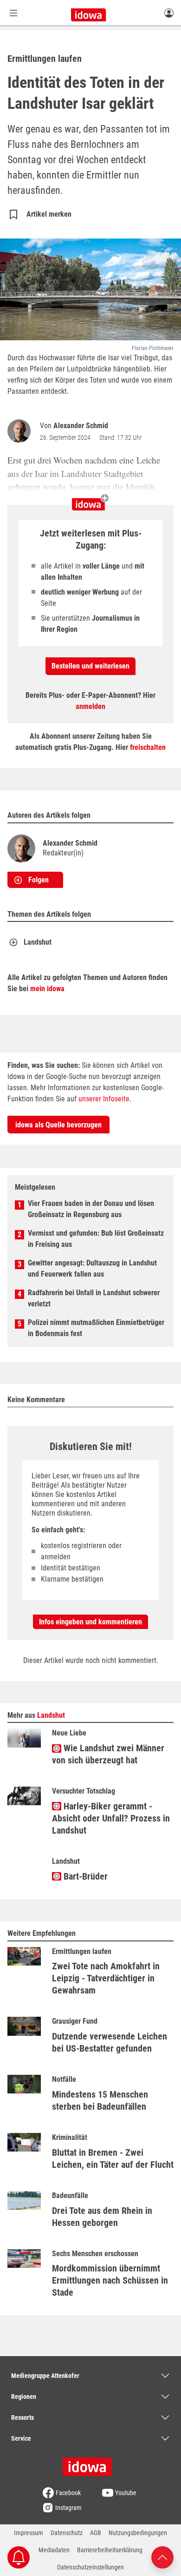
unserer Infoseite (104, 1099)
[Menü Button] (13, 13)
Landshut (38, 942)
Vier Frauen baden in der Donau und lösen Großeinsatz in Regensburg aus (91, 1209)
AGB (96, 2533)
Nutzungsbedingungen (138, 2533)
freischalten (148, 747)
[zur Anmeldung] (169, 13)
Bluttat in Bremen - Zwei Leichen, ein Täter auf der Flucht (113, 2159)
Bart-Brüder (84, 1876)
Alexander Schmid (81, 426)
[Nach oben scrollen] (162, 2557)
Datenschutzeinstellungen (90, 2567)
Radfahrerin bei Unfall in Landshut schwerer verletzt (94, 1298)
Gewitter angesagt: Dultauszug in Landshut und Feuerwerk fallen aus (92, 1268)
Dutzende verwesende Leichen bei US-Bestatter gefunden (110, 2042)
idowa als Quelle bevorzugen (58, 1125)
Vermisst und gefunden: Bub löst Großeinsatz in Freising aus (96, 1239)
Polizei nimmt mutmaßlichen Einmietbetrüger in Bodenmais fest (96, 1328)
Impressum (29, 2533)
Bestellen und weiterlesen (90, 666)
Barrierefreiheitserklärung (110, 2550)
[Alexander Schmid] (21, 431)
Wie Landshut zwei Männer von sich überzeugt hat (108, 1754)
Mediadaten (54, 2550)
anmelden (90, 706)
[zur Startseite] (90, 2463)
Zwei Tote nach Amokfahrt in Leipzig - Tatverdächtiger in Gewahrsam (106, 1978)
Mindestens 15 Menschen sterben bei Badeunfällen (100, 2100)
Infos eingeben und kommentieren (90, 1622)
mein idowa (47, 989)
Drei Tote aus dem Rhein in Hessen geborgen (102, 2217)
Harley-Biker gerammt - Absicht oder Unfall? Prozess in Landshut (111, 1818)
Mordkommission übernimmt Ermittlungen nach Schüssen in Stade (110, 2280)
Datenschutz (67, 2533)
